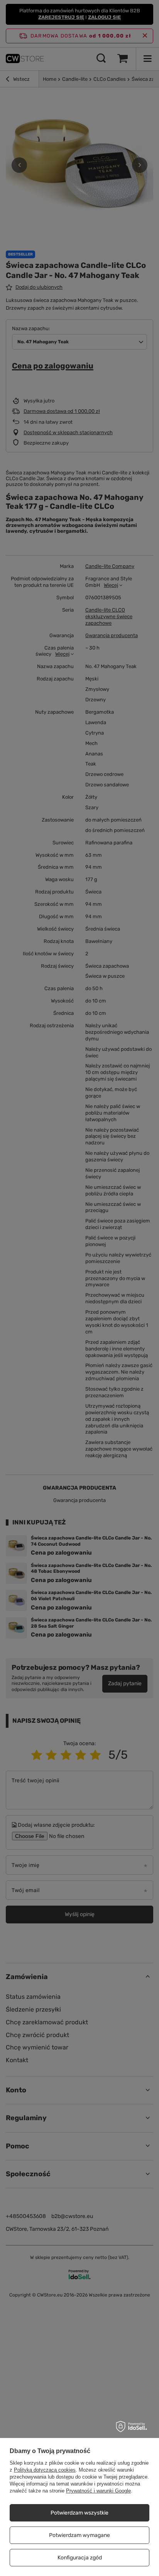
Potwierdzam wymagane (79, 2535)
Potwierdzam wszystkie (79, 2513)
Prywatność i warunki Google (98, 2491)
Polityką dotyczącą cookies (45, 2470)
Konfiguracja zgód (80, 2558)
